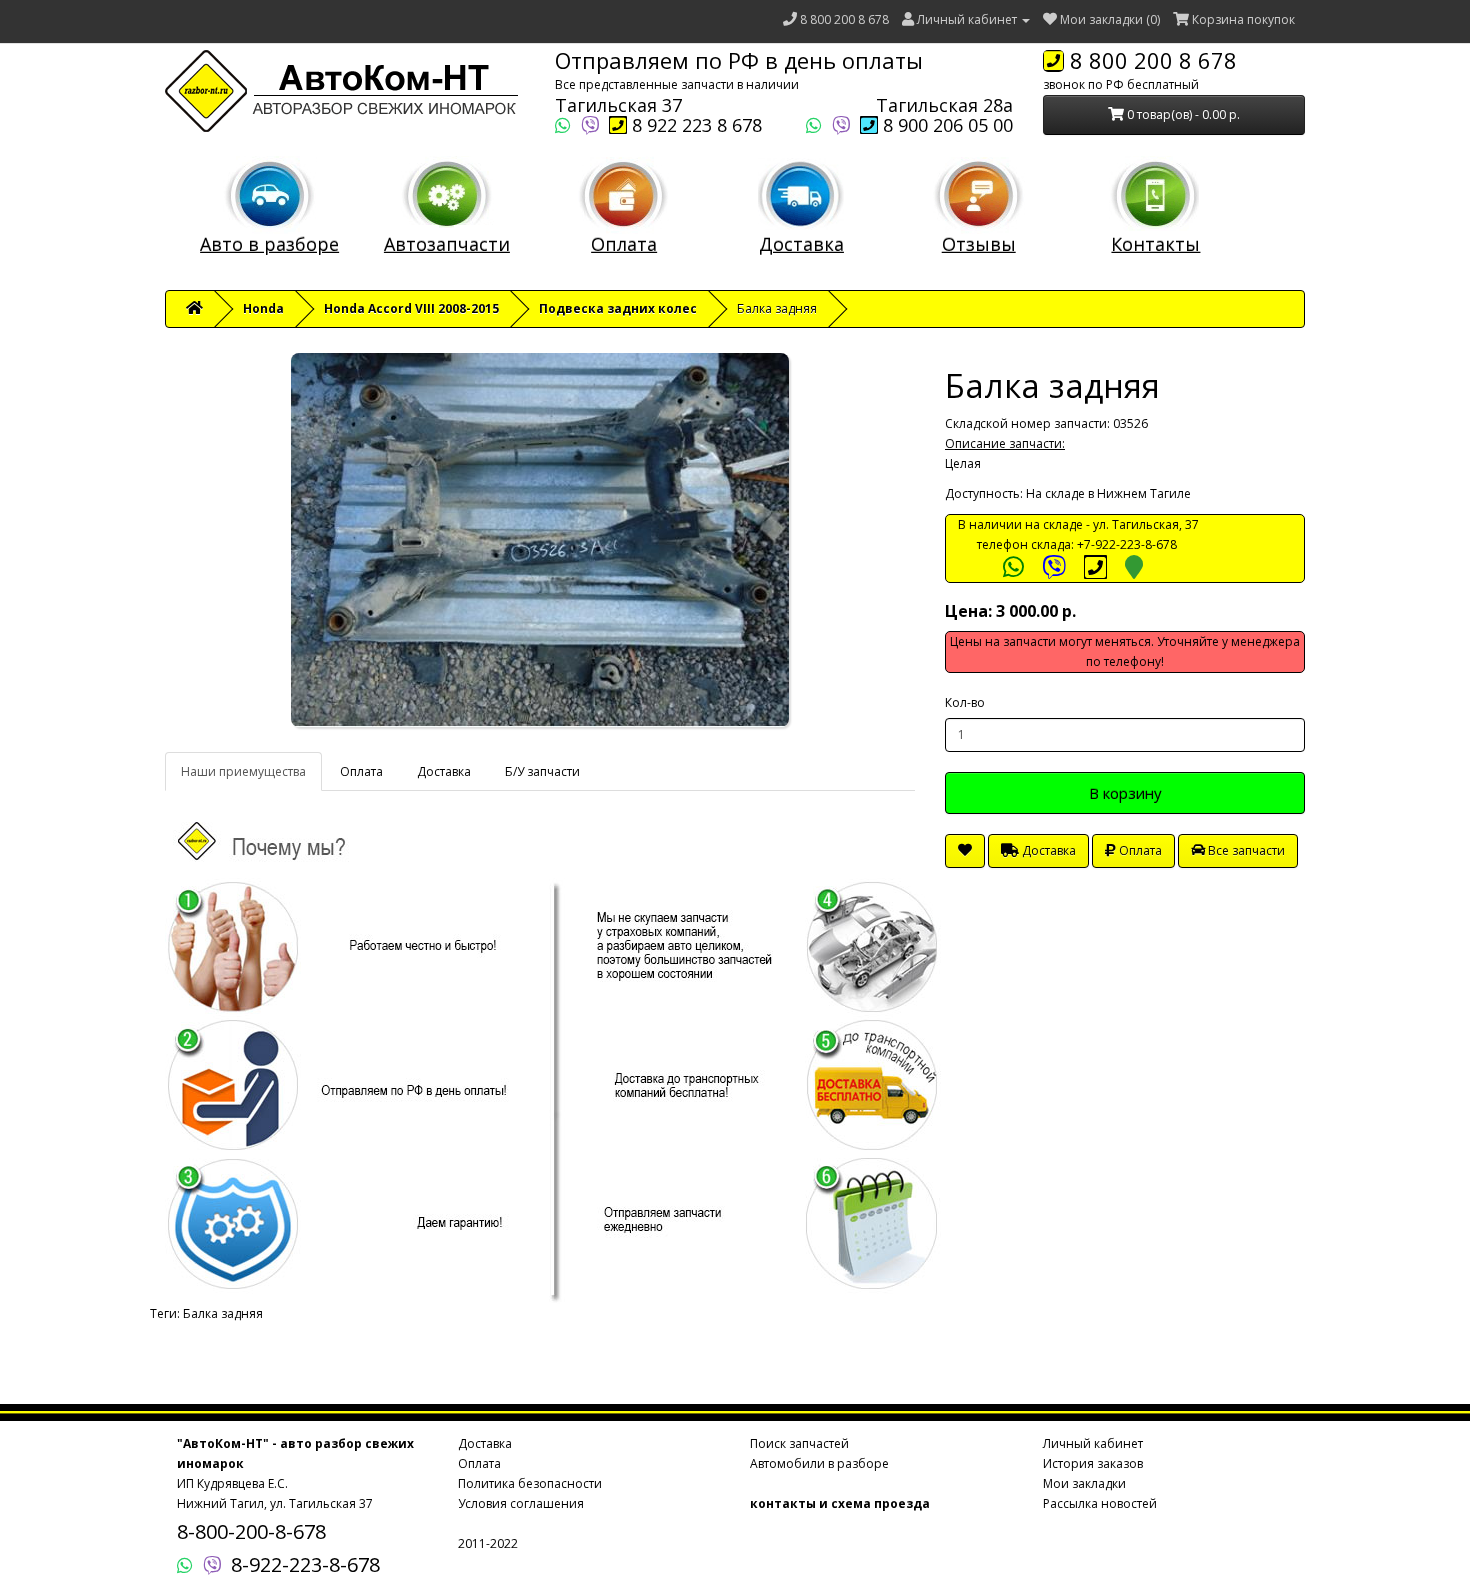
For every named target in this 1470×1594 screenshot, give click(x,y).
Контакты (1155, 244)
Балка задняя (223, 1313)
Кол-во (965, 702)
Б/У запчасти (542, 771)
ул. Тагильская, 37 (1146, 524)
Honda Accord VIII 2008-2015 (411, 308)
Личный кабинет (1093, 1443)
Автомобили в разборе (819, 1463)
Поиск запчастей (799, 1443)
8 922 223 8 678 (694, 125)
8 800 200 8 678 (844, 19)
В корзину (1125, 793)
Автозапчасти (447, 244)
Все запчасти (1245, 850)
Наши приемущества (243, 771)
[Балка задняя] (540, 540)
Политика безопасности (530, 1483)
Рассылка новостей (1100, 1503)
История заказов (1093, 1463)
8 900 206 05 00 (945, 125)
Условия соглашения (521, 1503)
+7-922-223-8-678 (1127, 544)
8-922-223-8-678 (305, 1564)
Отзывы (979, 244)
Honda (263, 308)
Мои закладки (1084, 1483)
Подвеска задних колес (618, 308)
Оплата (624, 244)
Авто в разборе (269, 244)
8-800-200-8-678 (251, 1531)
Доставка (801, 244)
